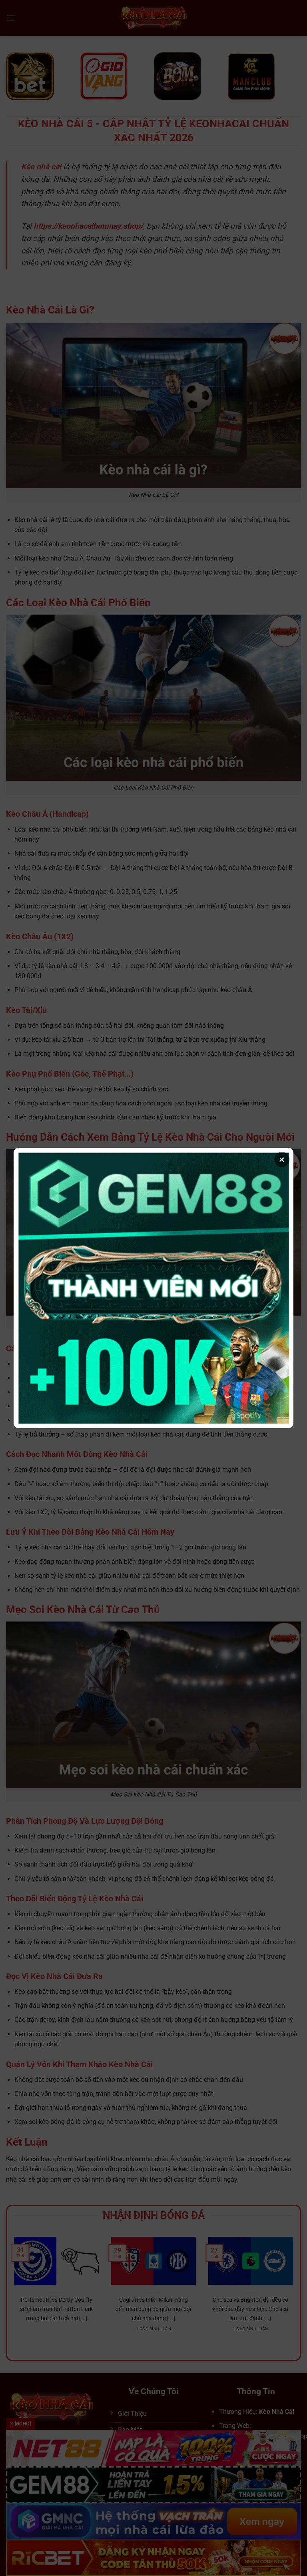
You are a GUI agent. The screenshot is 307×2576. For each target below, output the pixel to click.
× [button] (282, 1159)
